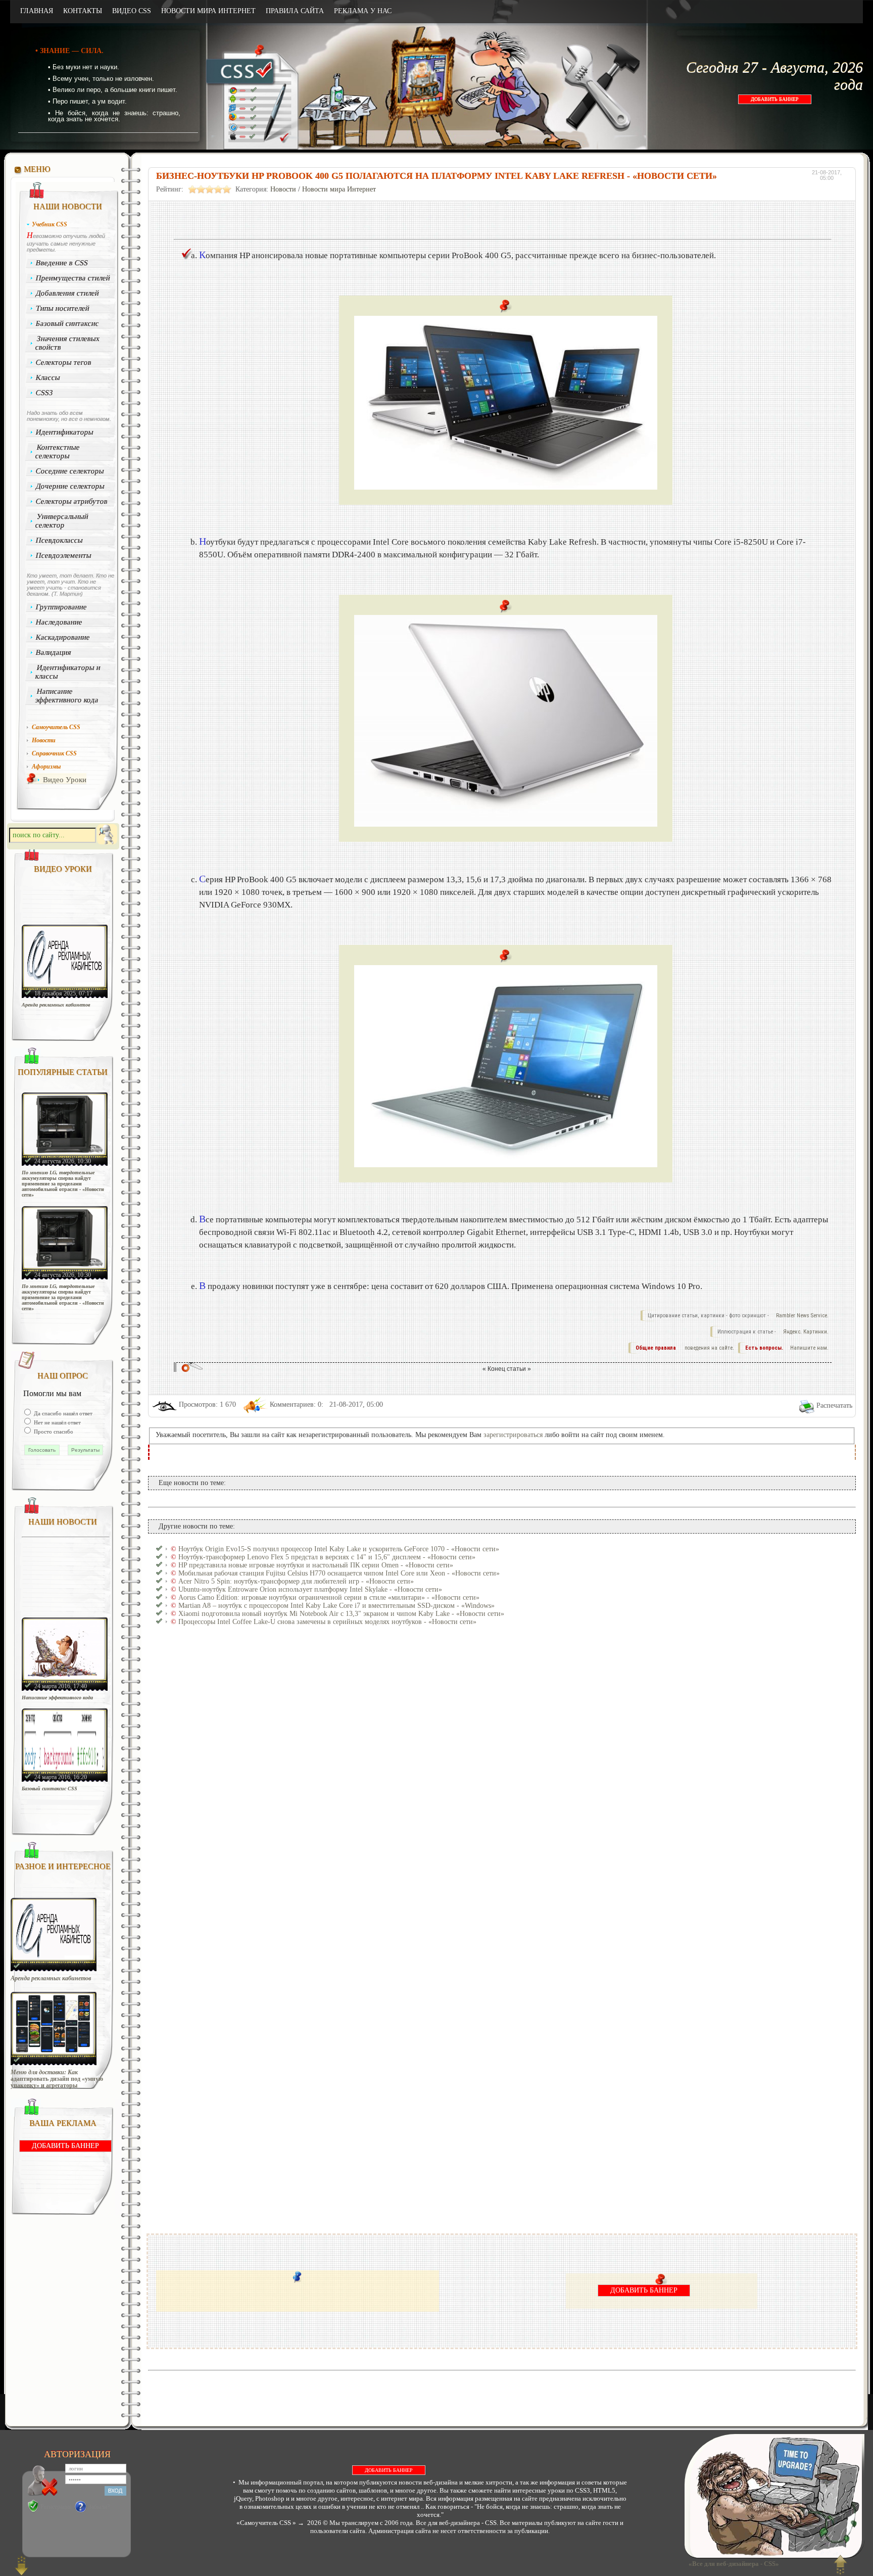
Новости (283, 189)
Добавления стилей (68, 293)
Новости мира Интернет (339, 189)
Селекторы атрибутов (72, 501)
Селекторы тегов (64, 362)
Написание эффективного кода (67, 696)
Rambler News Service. (802, 1316)
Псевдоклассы (60, 540)
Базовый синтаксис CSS (50, 1788)
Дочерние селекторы (70, 486)
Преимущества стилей (73, 278)
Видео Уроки (65, 780)
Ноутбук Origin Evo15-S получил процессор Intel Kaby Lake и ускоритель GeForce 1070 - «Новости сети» (339, 1549)
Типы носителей (63, 308)
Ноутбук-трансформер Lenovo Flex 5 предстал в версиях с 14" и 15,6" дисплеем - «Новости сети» (327, 1557)
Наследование (59, 622)
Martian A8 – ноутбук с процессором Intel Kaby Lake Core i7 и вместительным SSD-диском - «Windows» (336, 1606)
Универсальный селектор (62, 521)
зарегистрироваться (513, 1435)
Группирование (62, 607)
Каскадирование (63, 637)
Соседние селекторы (70, 471)
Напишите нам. (809, 1348)
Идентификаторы (65, 432)
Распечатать (834, 1405)
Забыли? (99, 2507)
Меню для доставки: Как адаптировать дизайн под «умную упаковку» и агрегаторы (57, 2079)
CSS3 (45, 393)
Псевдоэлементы (64, 555)
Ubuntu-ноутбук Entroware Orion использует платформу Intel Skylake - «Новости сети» (310, 1589)
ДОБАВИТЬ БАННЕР (775, 99)
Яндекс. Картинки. (806, 1332)
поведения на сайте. (709, 1348)
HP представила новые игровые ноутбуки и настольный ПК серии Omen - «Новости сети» (316, 1565)
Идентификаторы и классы (68, 672)
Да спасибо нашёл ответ (62, 1413)
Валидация (54, 652)
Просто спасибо (53, 1432)
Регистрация (56, 2507)
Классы (48, 377)
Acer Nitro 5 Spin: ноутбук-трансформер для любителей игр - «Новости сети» (296, 1581)
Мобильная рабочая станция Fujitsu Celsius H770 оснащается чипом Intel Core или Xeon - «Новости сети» (339, 1573)
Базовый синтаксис (68, 323)
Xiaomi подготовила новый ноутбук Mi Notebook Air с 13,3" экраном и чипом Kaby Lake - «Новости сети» (341, 1614)
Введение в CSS (62, 263)
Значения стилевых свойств (67, 343)
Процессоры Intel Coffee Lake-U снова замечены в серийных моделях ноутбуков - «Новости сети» (327, 1622)
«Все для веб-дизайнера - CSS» (732, 2564)
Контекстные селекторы (57, 451)
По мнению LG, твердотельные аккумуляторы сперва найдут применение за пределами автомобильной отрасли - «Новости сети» (63, 1184)
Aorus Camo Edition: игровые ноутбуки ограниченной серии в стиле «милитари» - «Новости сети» (329, 1597)
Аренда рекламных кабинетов (56, 1005)
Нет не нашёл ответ (57, 1422)
